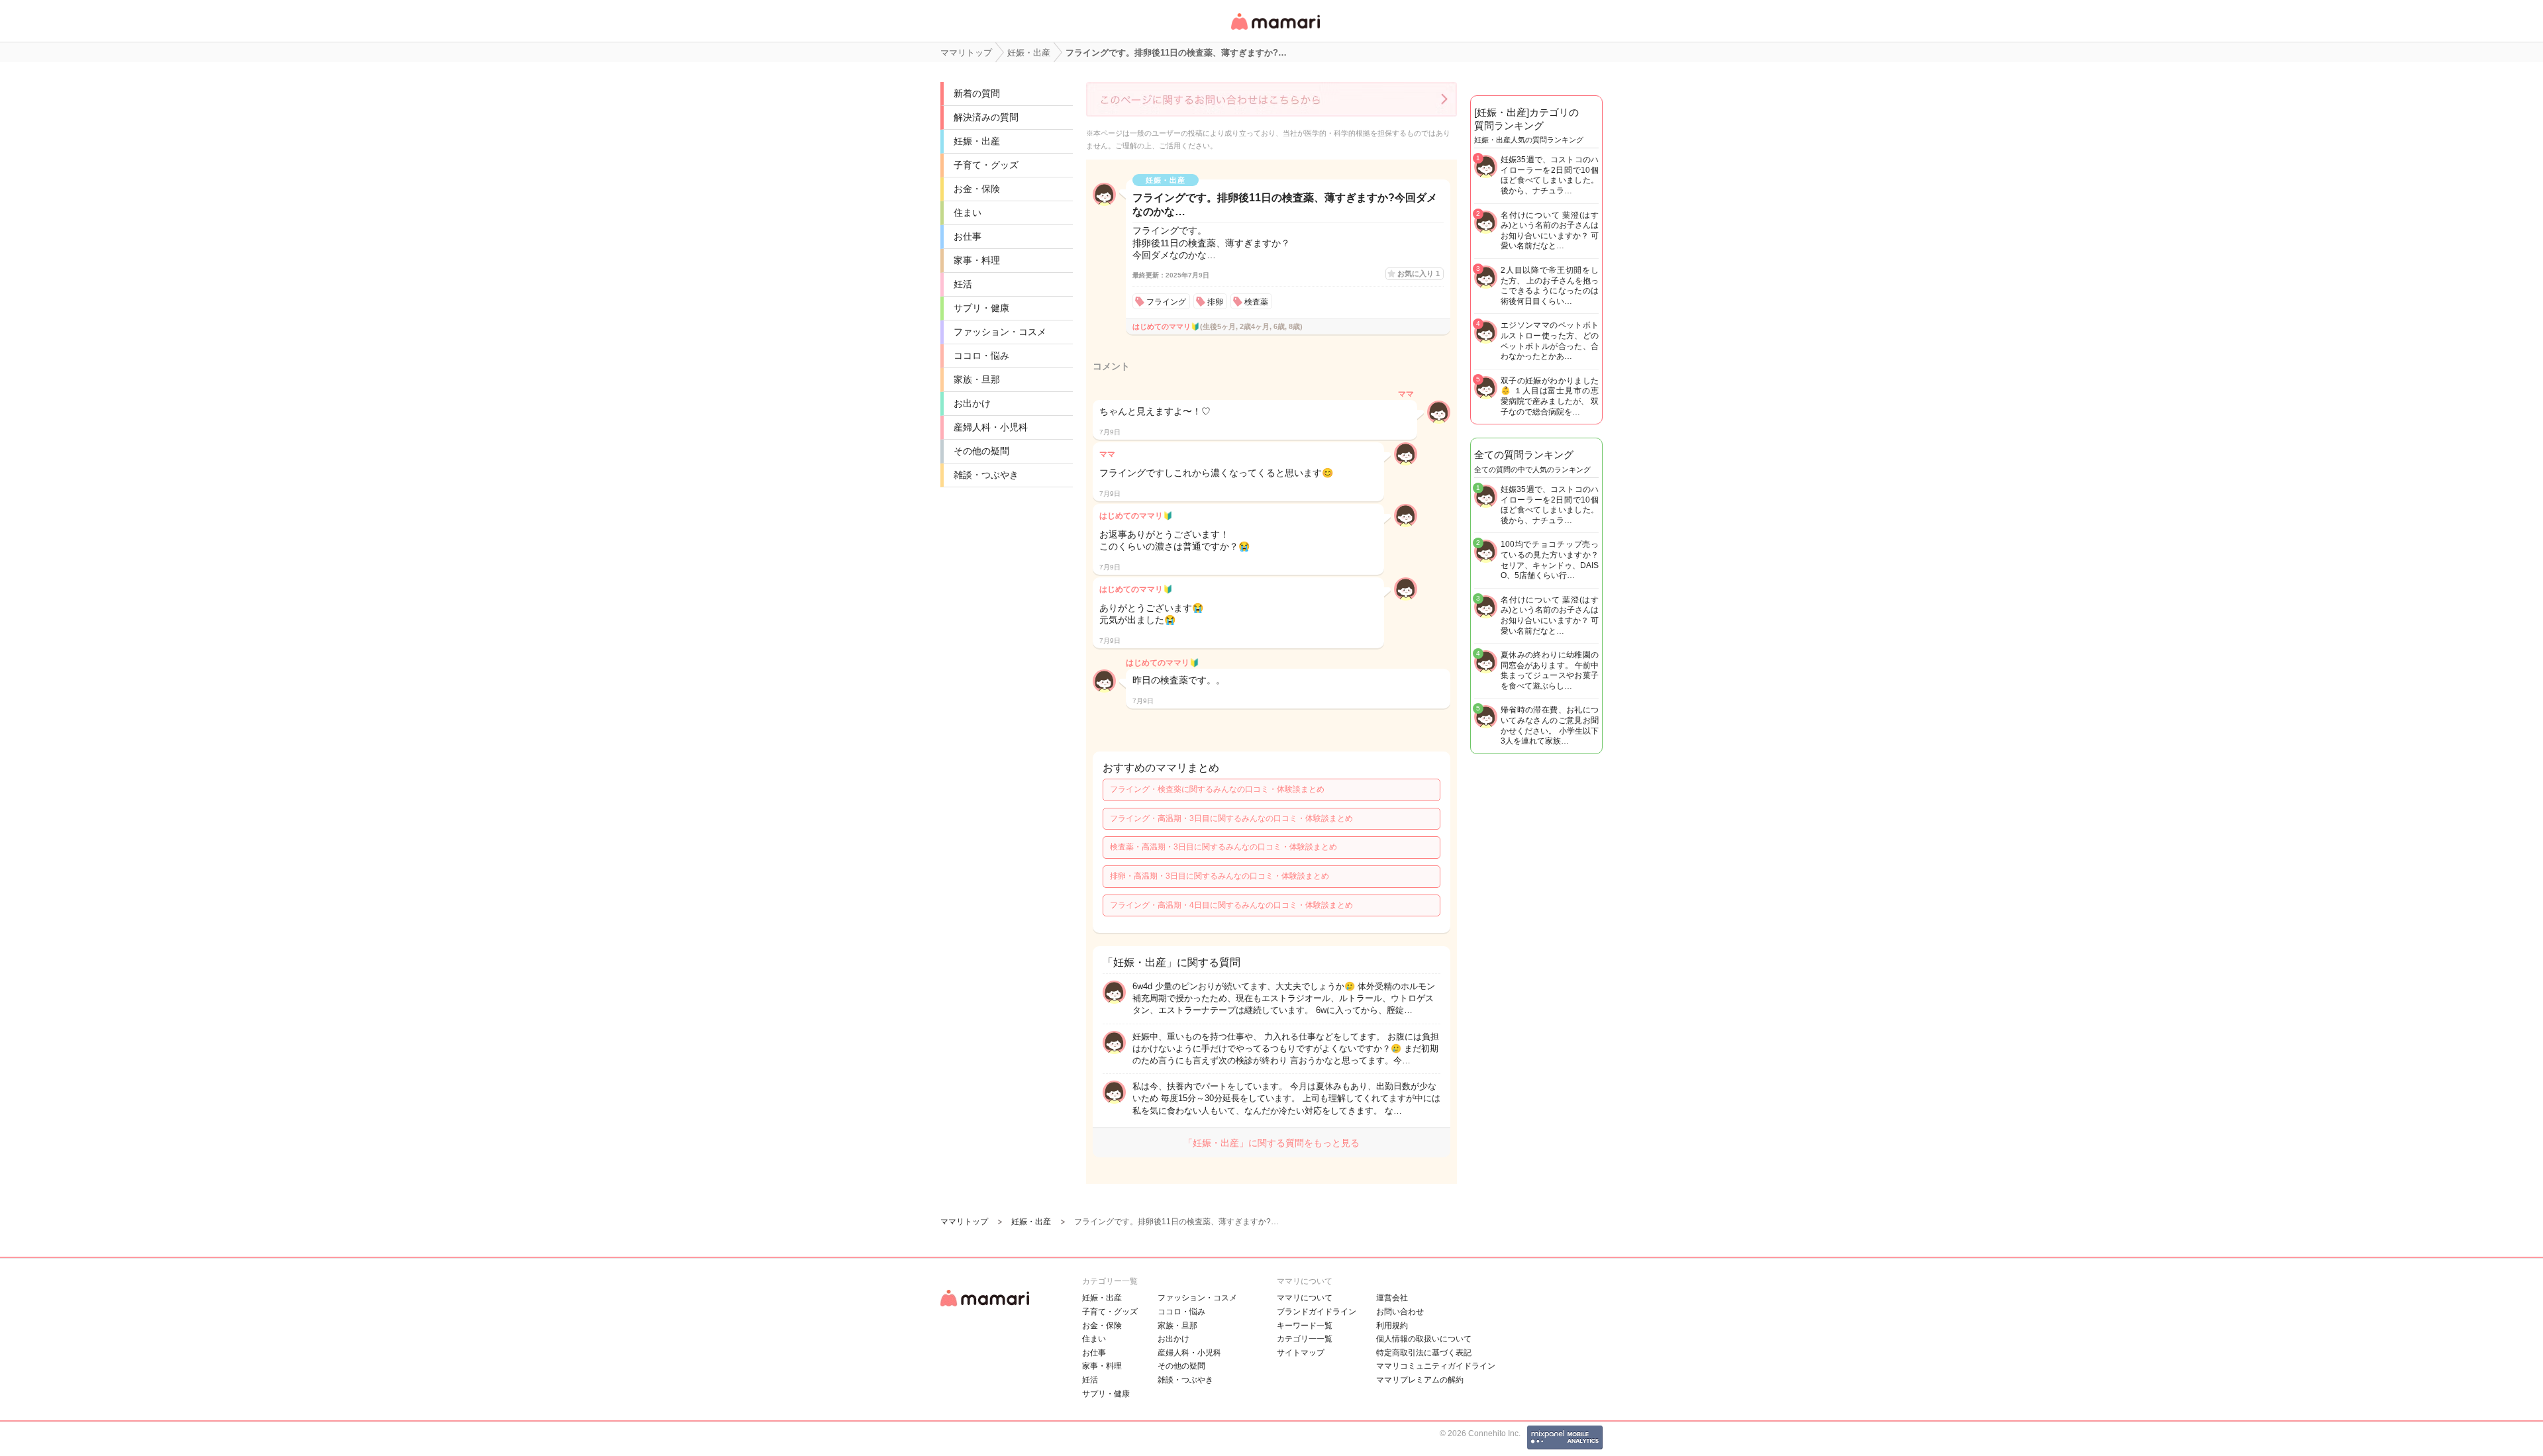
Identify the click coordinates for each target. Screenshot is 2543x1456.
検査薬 (1256, 302)
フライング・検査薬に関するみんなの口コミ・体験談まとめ (1217, 789)
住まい (968, 213)
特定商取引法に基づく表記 (1424, 1353)
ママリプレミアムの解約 (1420, 1380)
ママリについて (1305, 1298)
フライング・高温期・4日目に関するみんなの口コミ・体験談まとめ (1231, 905)
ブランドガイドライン (1317, 1312)
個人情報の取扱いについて (1424, 1339)
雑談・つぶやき (986, 475)
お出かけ (972, 403)
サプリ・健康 (981, 308)
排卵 (1215, 302)
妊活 (963, 284)
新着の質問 (977, 93)
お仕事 (968, 236)
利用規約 (1392, 1326)
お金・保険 (977, 189)
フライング (1166, 302)
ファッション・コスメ (1000, 332)
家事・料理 (977, 260)
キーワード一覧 (1305, 1326)
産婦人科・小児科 (991, 427)
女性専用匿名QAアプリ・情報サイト (1275, 31)
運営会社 (1392, 1298)
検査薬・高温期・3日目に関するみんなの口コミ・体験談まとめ (1223, 847)
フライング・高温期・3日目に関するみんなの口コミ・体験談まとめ (1231, 818)
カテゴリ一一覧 (1305, 1339)
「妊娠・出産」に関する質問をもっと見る (1271, 1143)
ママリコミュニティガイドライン (1436, 1366)
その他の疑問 (981, 451)
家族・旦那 (977, 379)
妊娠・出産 (977, 141)
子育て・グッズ (986, 165)
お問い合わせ (1400, 1312)
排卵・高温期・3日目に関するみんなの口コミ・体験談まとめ (1220, 876)
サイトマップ (1301, 1353)
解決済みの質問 (986, 117)
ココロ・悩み (981, 356)
